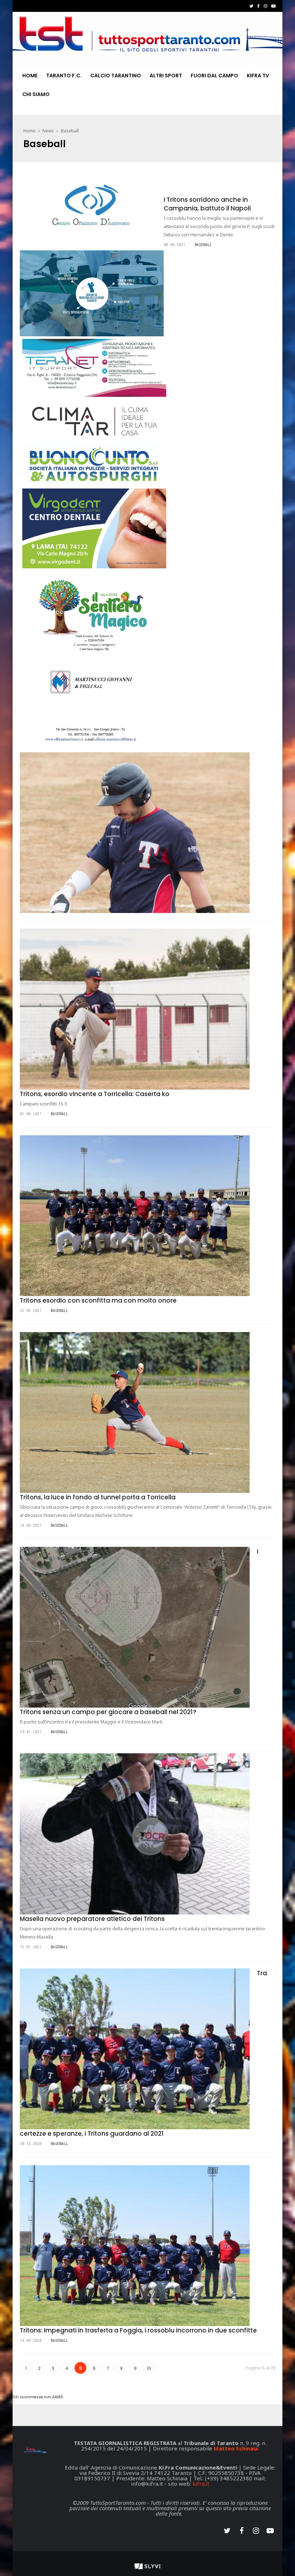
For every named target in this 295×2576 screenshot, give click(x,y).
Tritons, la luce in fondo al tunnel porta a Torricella (98, 1497)
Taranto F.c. (64, 76)
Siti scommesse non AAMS (38, 2397)
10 (149, 2368)
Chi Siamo (36, 94)
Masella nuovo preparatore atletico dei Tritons (92, 1919)
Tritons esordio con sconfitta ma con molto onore (98, 1300)
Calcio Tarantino (116, 76)
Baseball (70, 131)
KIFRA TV (258, 76)
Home (30, 76)
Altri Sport (166, 76)
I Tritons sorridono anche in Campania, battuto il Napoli (207, 204)
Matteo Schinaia (236, 2448)
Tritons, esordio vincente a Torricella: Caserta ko (95, 1094)
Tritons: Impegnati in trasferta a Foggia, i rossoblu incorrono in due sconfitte (138, 2330)
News (48, 131)
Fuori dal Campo (214, 76)
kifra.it (201, 2484)
